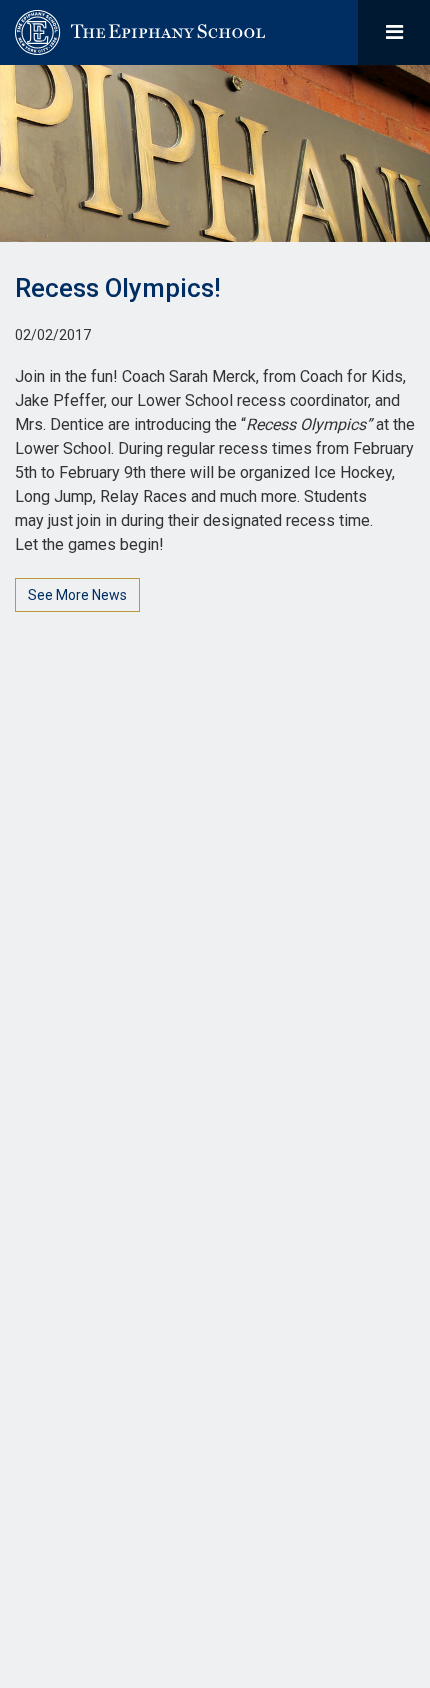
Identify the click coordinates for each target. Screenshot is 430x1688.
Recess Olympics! (118, 288)
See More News (77, 595)
